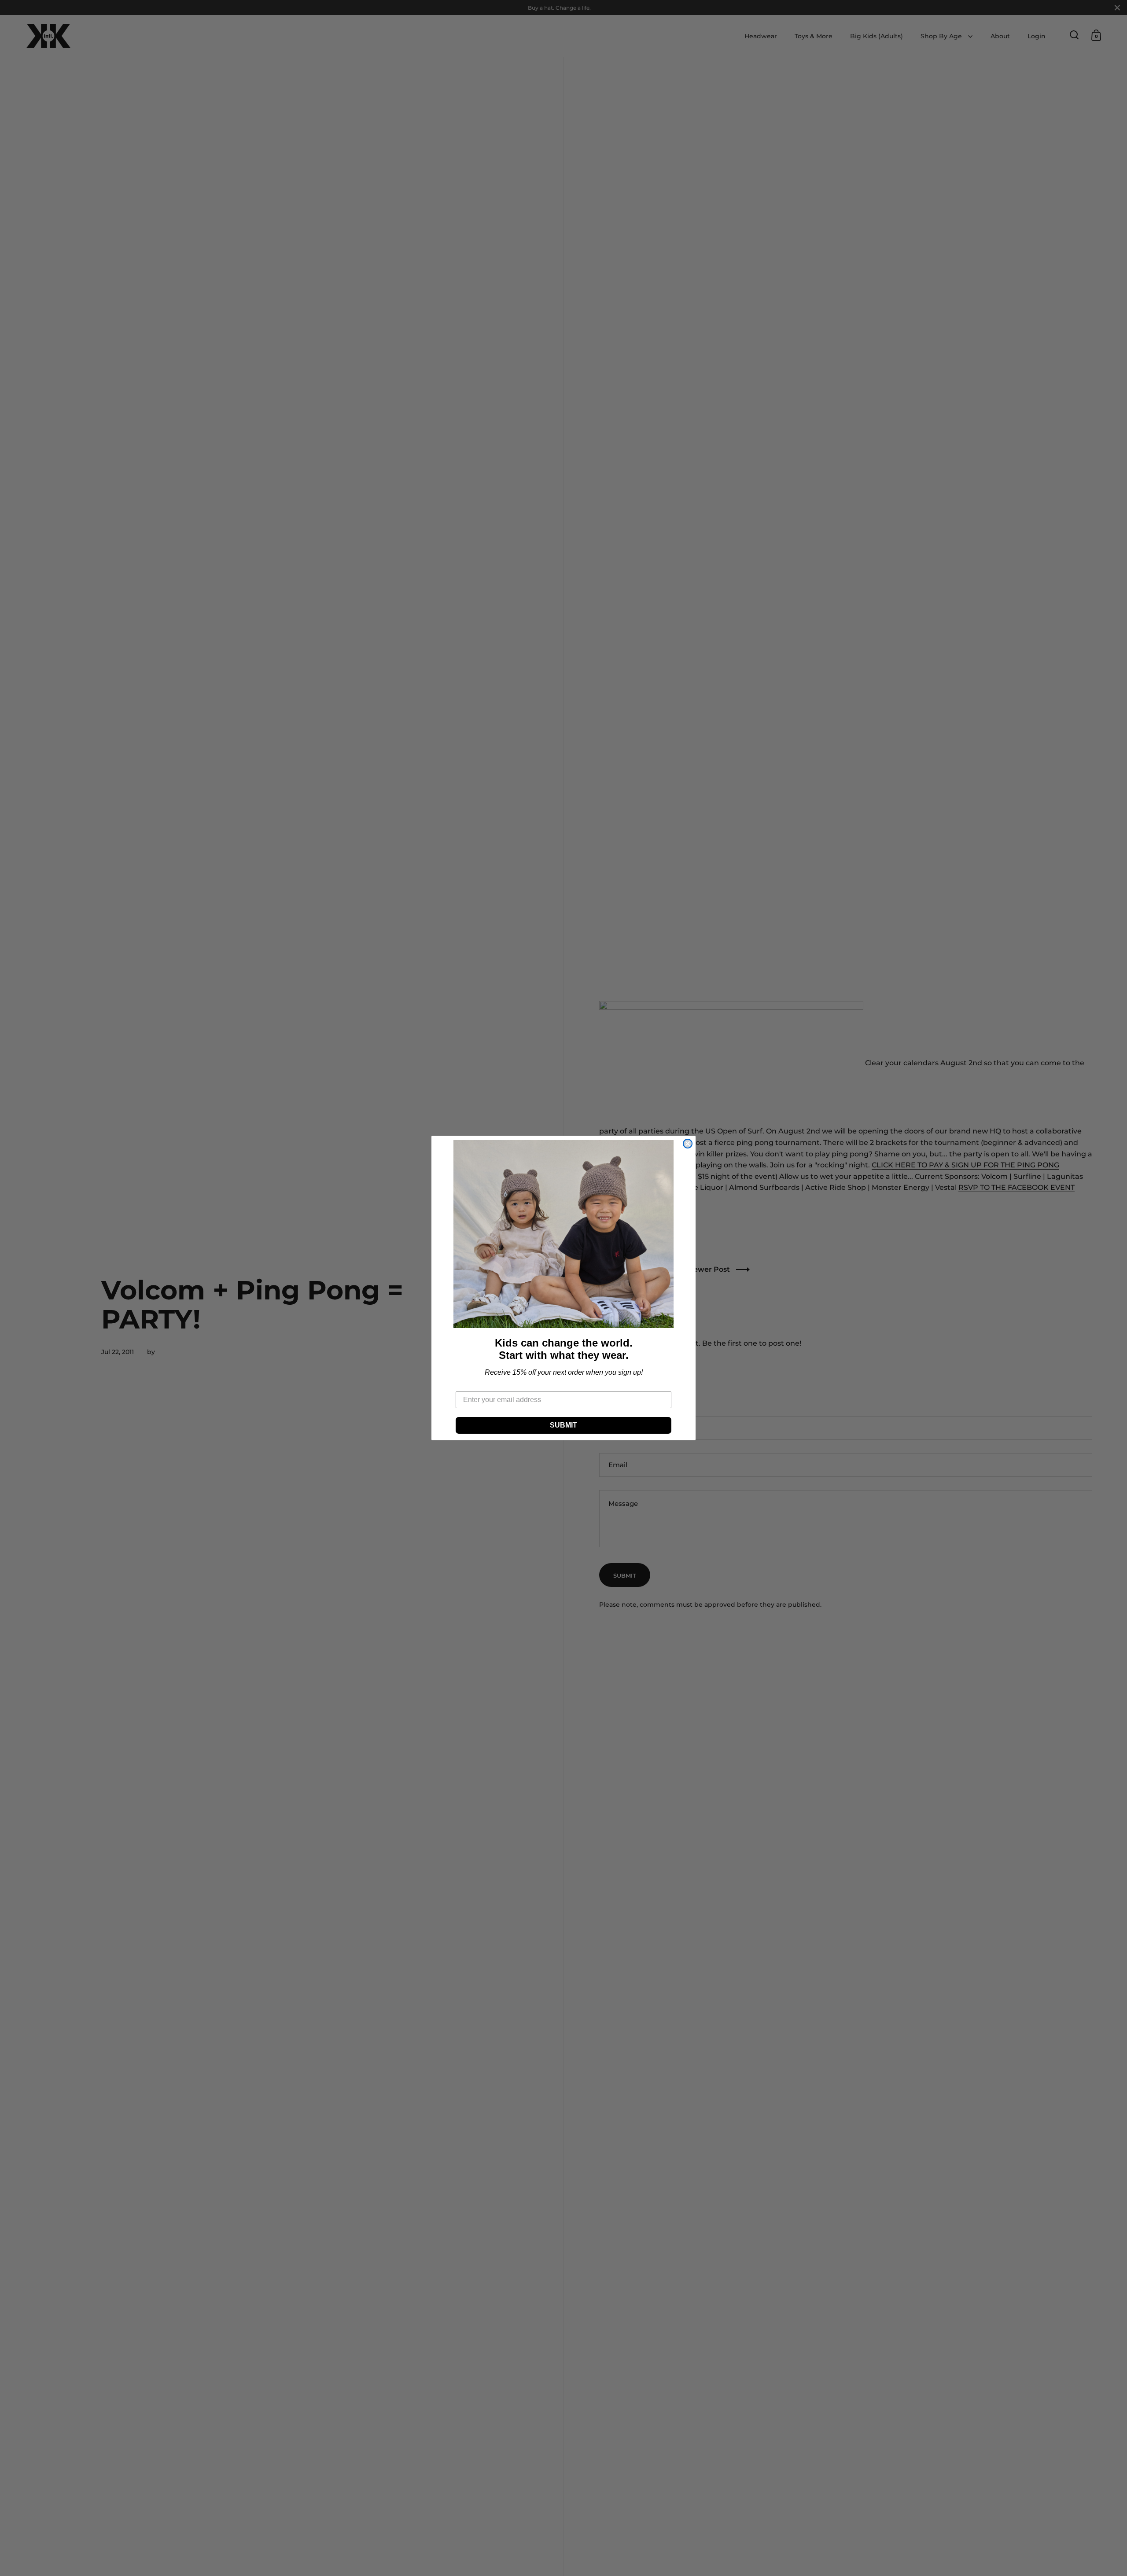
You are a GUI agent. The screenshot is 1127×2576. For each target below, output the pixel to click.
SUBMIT (563, 1425)
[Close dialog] (688, 1144)
